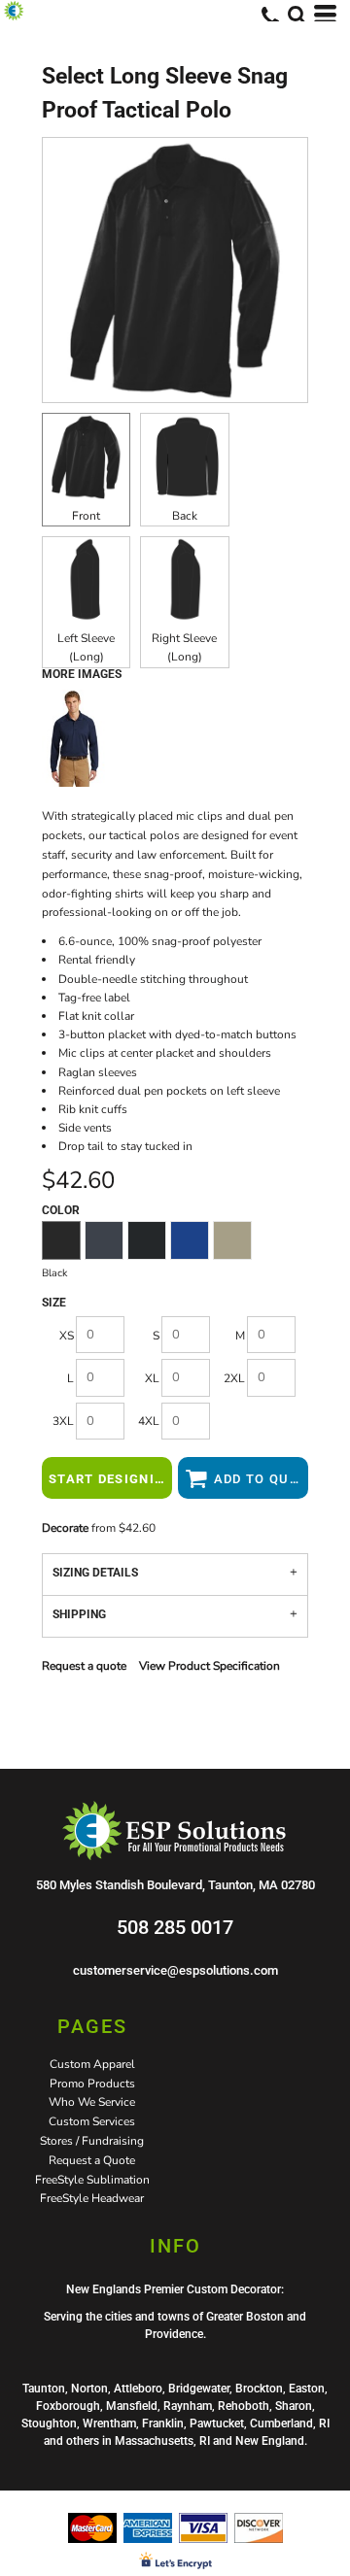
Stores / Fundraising (92, 2141)
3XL (63, 1421)
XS (67, 1336)
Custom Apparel (92, 2064)
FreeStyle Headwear (92, 2198)
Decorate (65, 1528)
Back (185, 516)
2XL (234, 1378)
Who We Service (92, 2102)
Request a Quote (92, 2160)
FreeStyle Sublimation (92, 2180)
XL (152, 1378)
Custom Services (92, 2121)
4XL (149, 1421)
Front (86, 516)
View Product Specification (210, 1666)
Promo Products (92, 2084)
